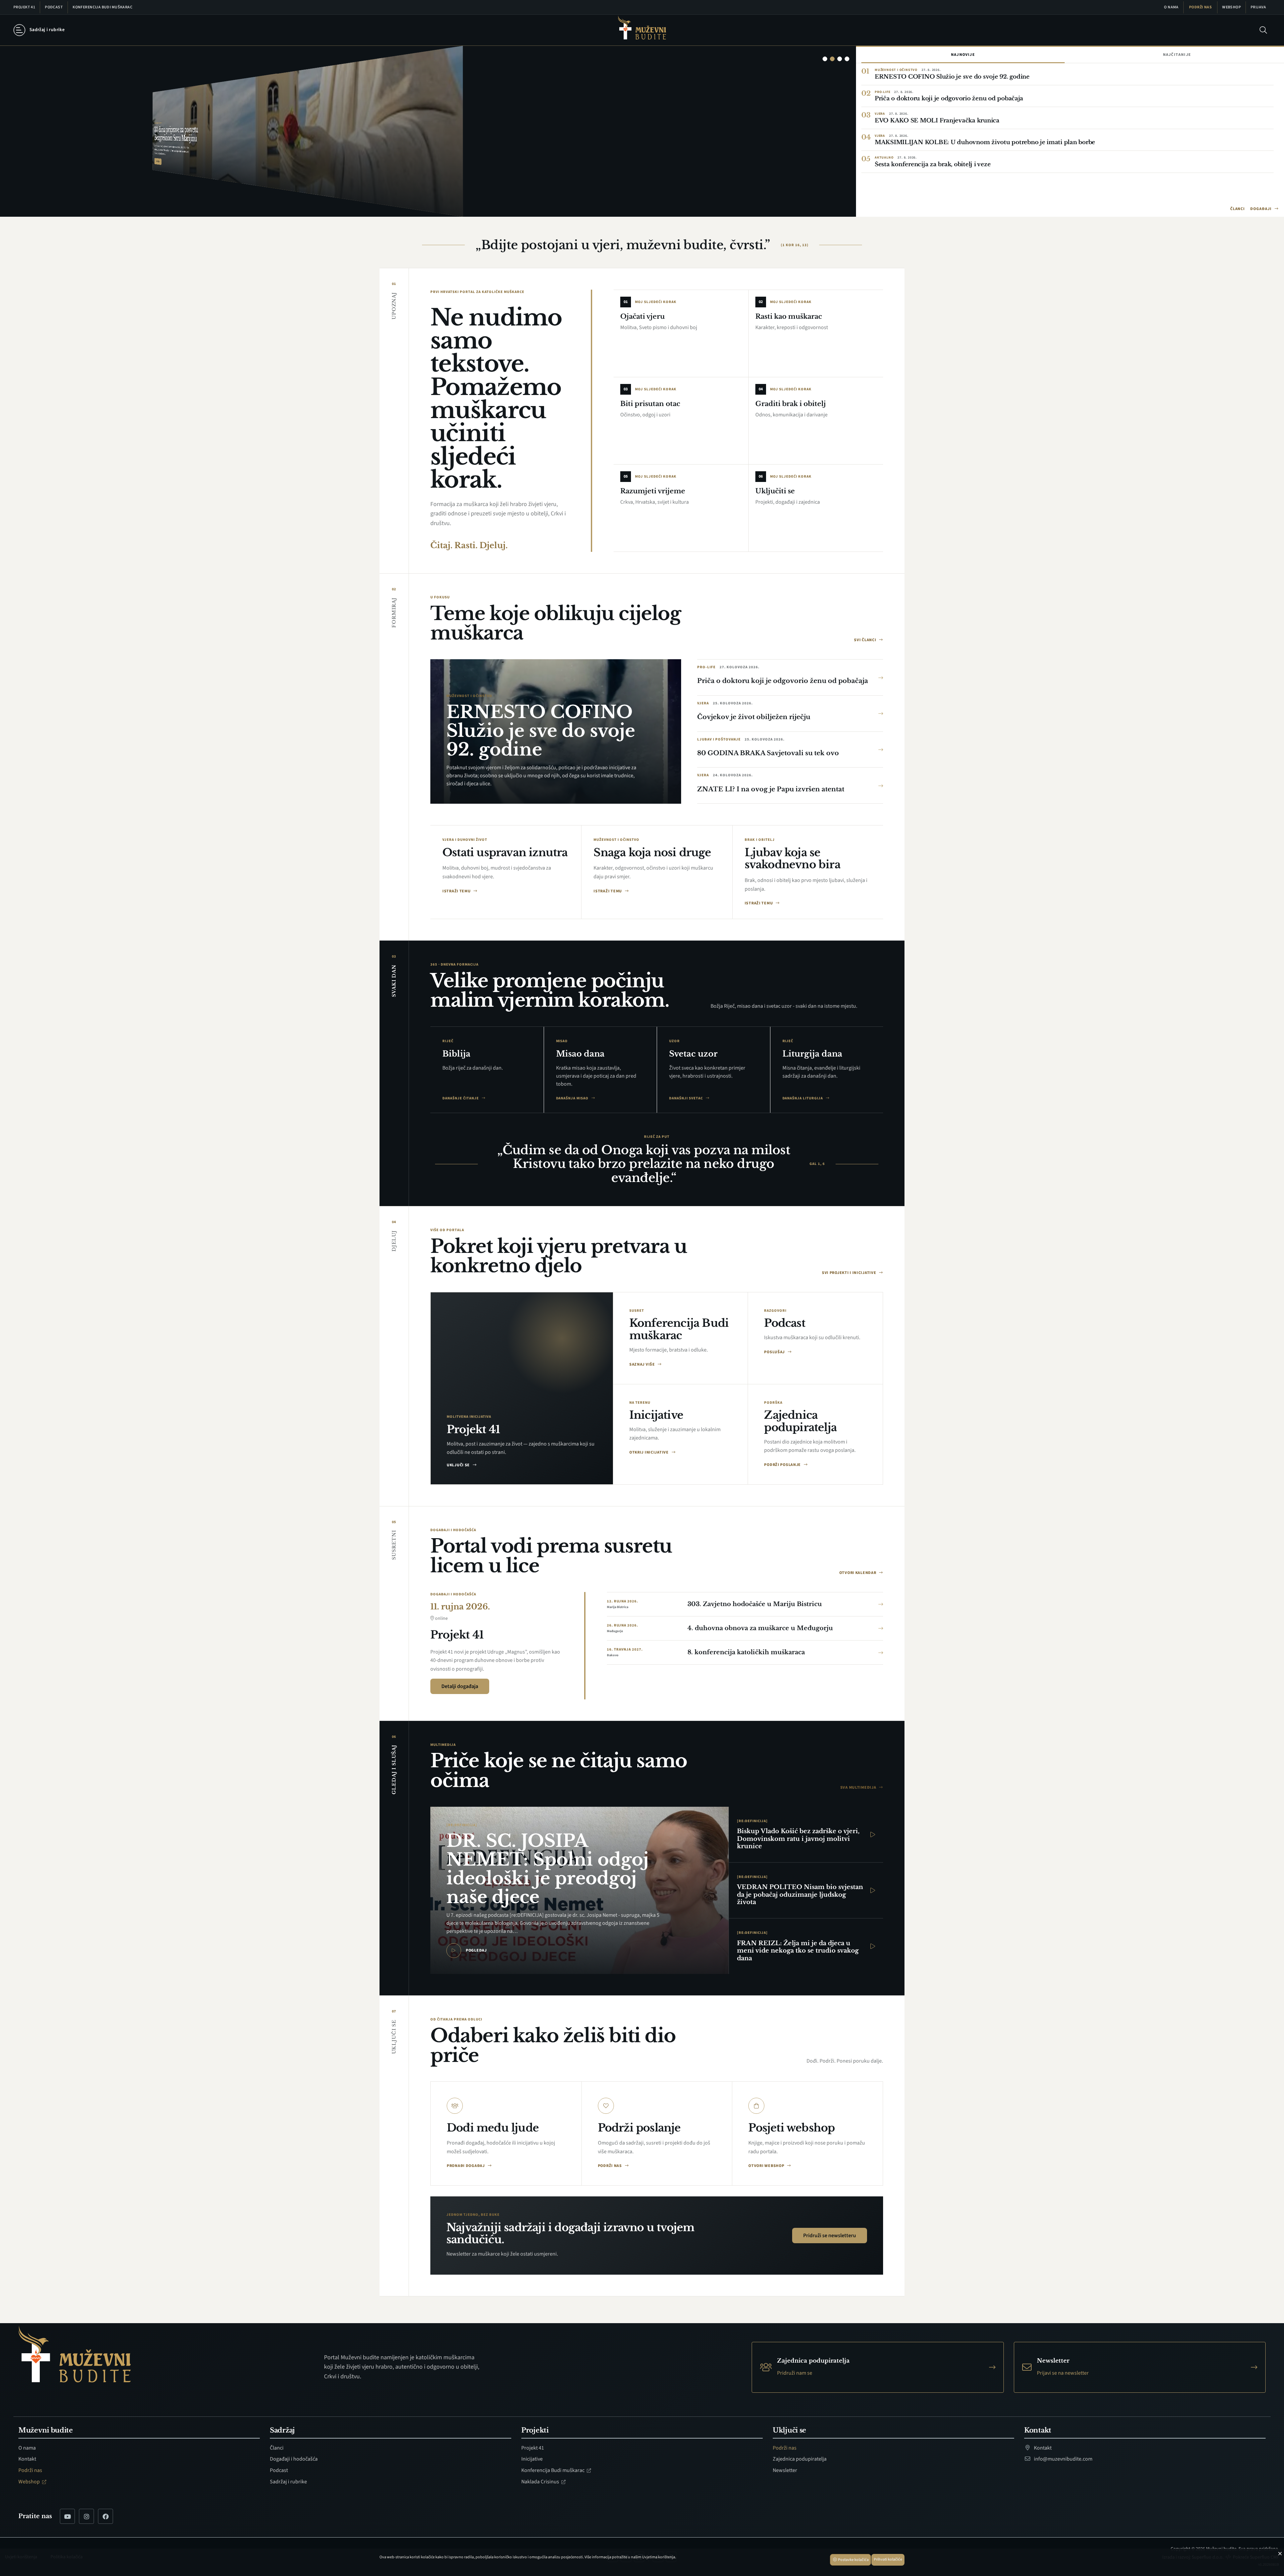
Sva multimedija (859, 1788)
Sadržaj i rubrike (288, 2482)
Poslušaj (775, 1352)
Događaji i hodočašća (294, 2459)
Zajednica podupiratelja (800, 2459)
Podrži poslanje (783, 1465)
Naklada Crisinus (541, 2482)
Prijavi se (30, 197)
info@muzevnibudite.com (1063, 2459)
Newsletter (785, 2470)
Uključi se (459, 1465)
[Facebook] (105, 2516)
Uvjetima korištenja (659, 2557)
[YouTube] (67, 2516)
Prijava (1258, 7)
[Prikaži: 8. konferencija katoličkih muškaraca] (840, 59)
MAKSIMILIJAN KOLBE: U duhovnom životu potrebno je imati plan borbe (985, 142)
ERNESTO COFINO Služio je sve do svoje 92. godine (952, 77)
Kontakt (27, 2459)
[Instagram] (86, 2516)
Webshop (1232, 7)
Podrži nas (1200, 7)
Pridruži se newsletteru (830, 2236)
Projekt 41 (24, 7)
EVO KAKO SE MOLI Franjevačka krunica (937, 121)
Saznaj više (643, 1364)
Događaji (1261, 209)
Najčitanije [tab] (1177, 55)
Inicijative (532, 2459)
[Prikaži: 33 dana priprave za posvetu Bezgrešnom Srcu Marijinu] (825, 59)
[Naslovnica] (642, 30)
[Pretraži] (1263, 30)
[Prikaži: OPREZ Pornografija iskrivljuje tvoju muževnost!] (847, 59)
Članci (1238, 209)
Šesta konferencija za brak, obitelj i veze (933, 164)
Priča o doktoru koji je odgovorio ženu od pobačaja (949, 98)
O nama (1171, 7)
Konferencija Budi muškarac (102, 7)
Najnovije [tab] (963, 55)
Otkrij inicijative (650, 1452)
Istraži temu (457, 891)
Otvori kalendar (858, 1573)
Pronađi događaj (466, 2166)
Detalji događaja (460, 1686)
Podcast (54, 7)
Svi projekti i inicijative (849, 1273)
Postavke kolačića (853, 2560)
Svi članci (866, 640)
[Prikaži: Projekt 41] (832, 59)
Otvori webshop (767, 2166)
